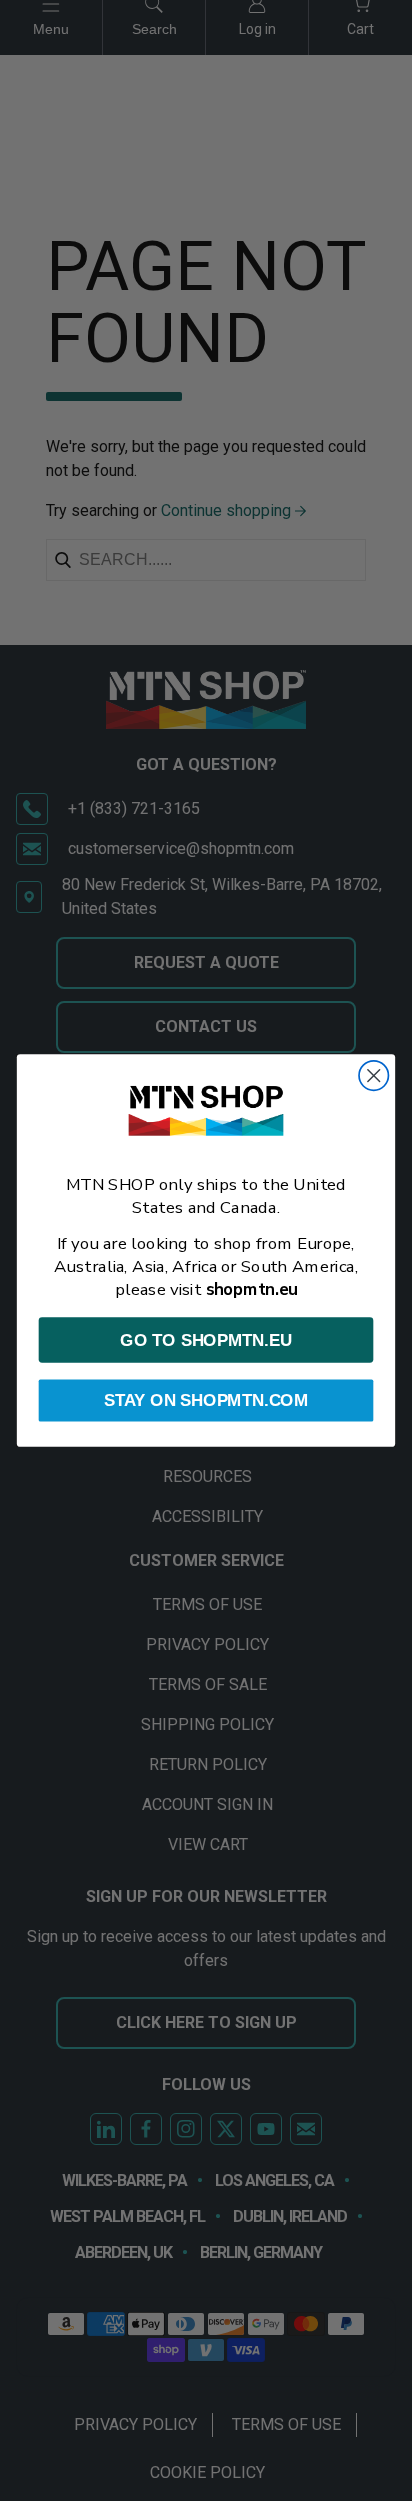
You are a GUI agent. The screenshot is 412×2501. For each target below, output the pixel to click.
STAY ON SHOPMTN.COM (206, 1400)
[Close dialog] (373, 1075)
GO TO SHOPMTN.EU (206, 1340)
